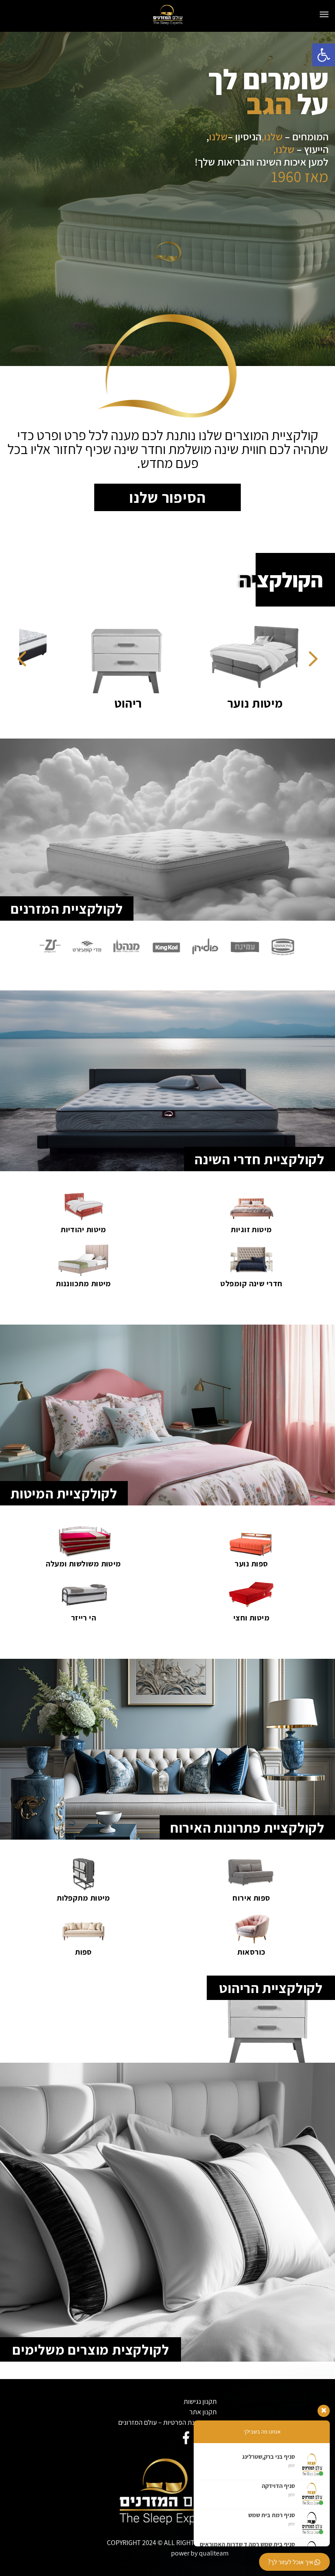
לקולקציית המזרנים (67, 908)
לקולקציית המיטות (64, 1493)
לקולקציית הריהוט (271, 1988)
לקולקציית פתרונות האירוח (247, 1827)
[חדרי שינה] (113, 655)
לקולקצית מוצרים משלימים (91, 2349)
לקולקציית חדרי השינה (260, 1159)
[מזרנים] (234, 655)
